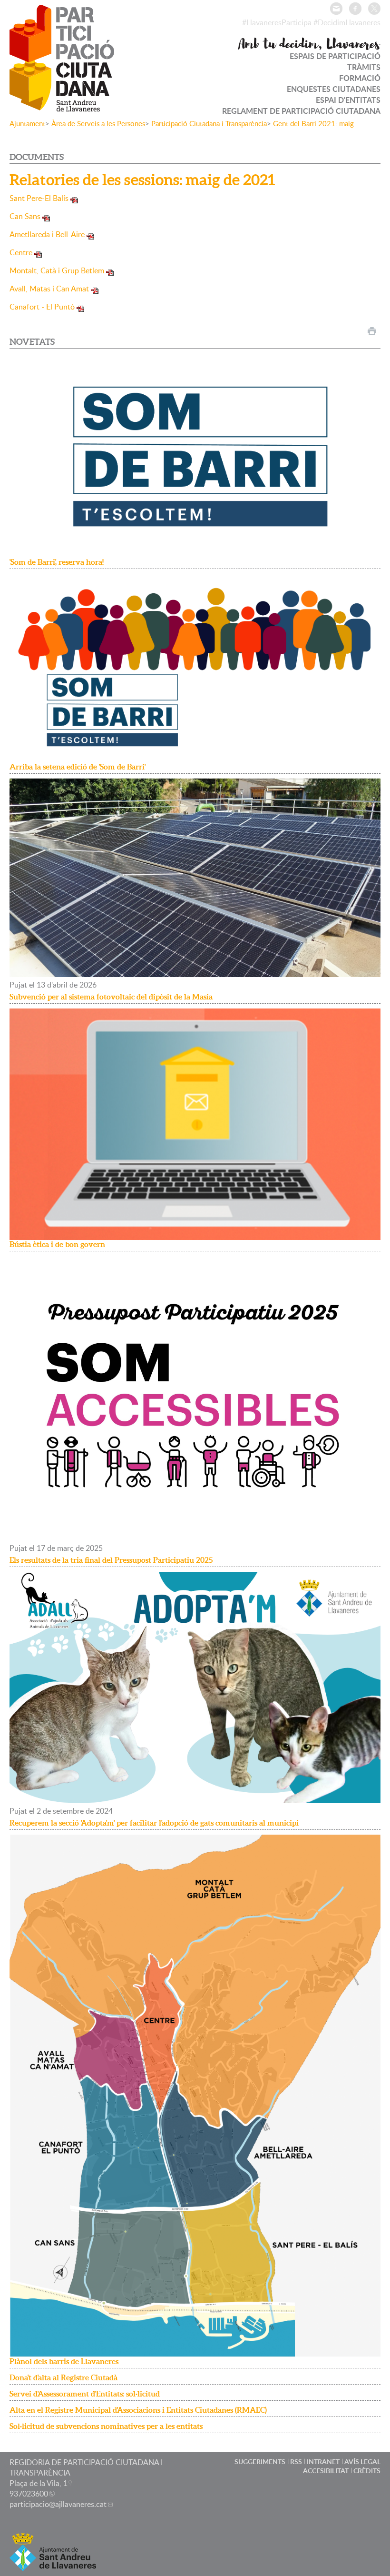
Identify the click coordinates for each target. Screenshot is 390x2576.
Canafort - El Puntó (42, 307)
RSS (296, 2461)
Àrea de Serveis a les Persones (98, 123)
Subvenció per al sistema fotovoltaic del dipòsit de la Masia (111, 997)
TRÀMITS (364, 67)
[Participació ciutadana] (62, 105)
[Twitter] (374, 9)
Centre (21, 252)
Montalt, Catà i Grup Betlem (57, 270)
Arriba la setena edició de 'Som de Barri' (78, 767)
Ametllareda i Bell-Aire (47, 234)
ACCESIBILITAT (326, 2471)
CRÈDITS (367, 2471)
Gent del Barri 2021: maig (313, 123)
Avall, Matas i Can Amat (49, 289)
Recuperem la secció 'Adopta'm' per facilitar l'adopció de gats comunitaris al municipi (154, 1823)
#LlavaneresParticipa (277, 22)
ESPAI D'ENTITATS (348, 100)
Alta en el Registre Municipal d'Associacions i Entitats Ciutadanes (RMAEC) (138, 2410)
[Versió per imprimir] (372, 331)
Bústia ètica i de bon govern (57, 1244)
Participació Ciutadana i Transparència (209, 123)
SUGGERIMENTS (260, 2461)
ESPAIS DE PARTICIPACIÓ (335, 56)
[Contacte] (336, 9)
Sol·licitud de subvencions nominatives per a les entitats (106, 2426)
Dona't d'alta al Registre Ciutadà (63, 2377)
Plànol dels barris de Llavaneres (64, 2361)
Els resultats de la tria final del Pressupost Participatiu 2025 (111, 1560)
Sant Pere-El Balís (39, 198)
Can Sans (25, 216)
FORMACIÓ (360, 78)
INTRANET (323, 2461)
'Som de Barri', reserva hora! (57, 562)
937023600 (29, 2494)
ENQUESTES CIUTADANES (334, 89)
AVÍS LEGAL (362, 2461)
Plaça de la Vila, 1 (39, 2483)
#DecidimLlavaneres (347, 22)
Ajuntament (27, 123)
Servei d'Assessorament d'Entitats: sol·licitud (85, 2394)
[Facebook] (355, 9)
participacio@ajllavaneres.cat (58, 2504)
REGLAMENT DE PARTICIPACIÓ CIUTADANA (301, 111)
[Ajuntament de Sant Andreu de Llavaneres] (53, 2565)
